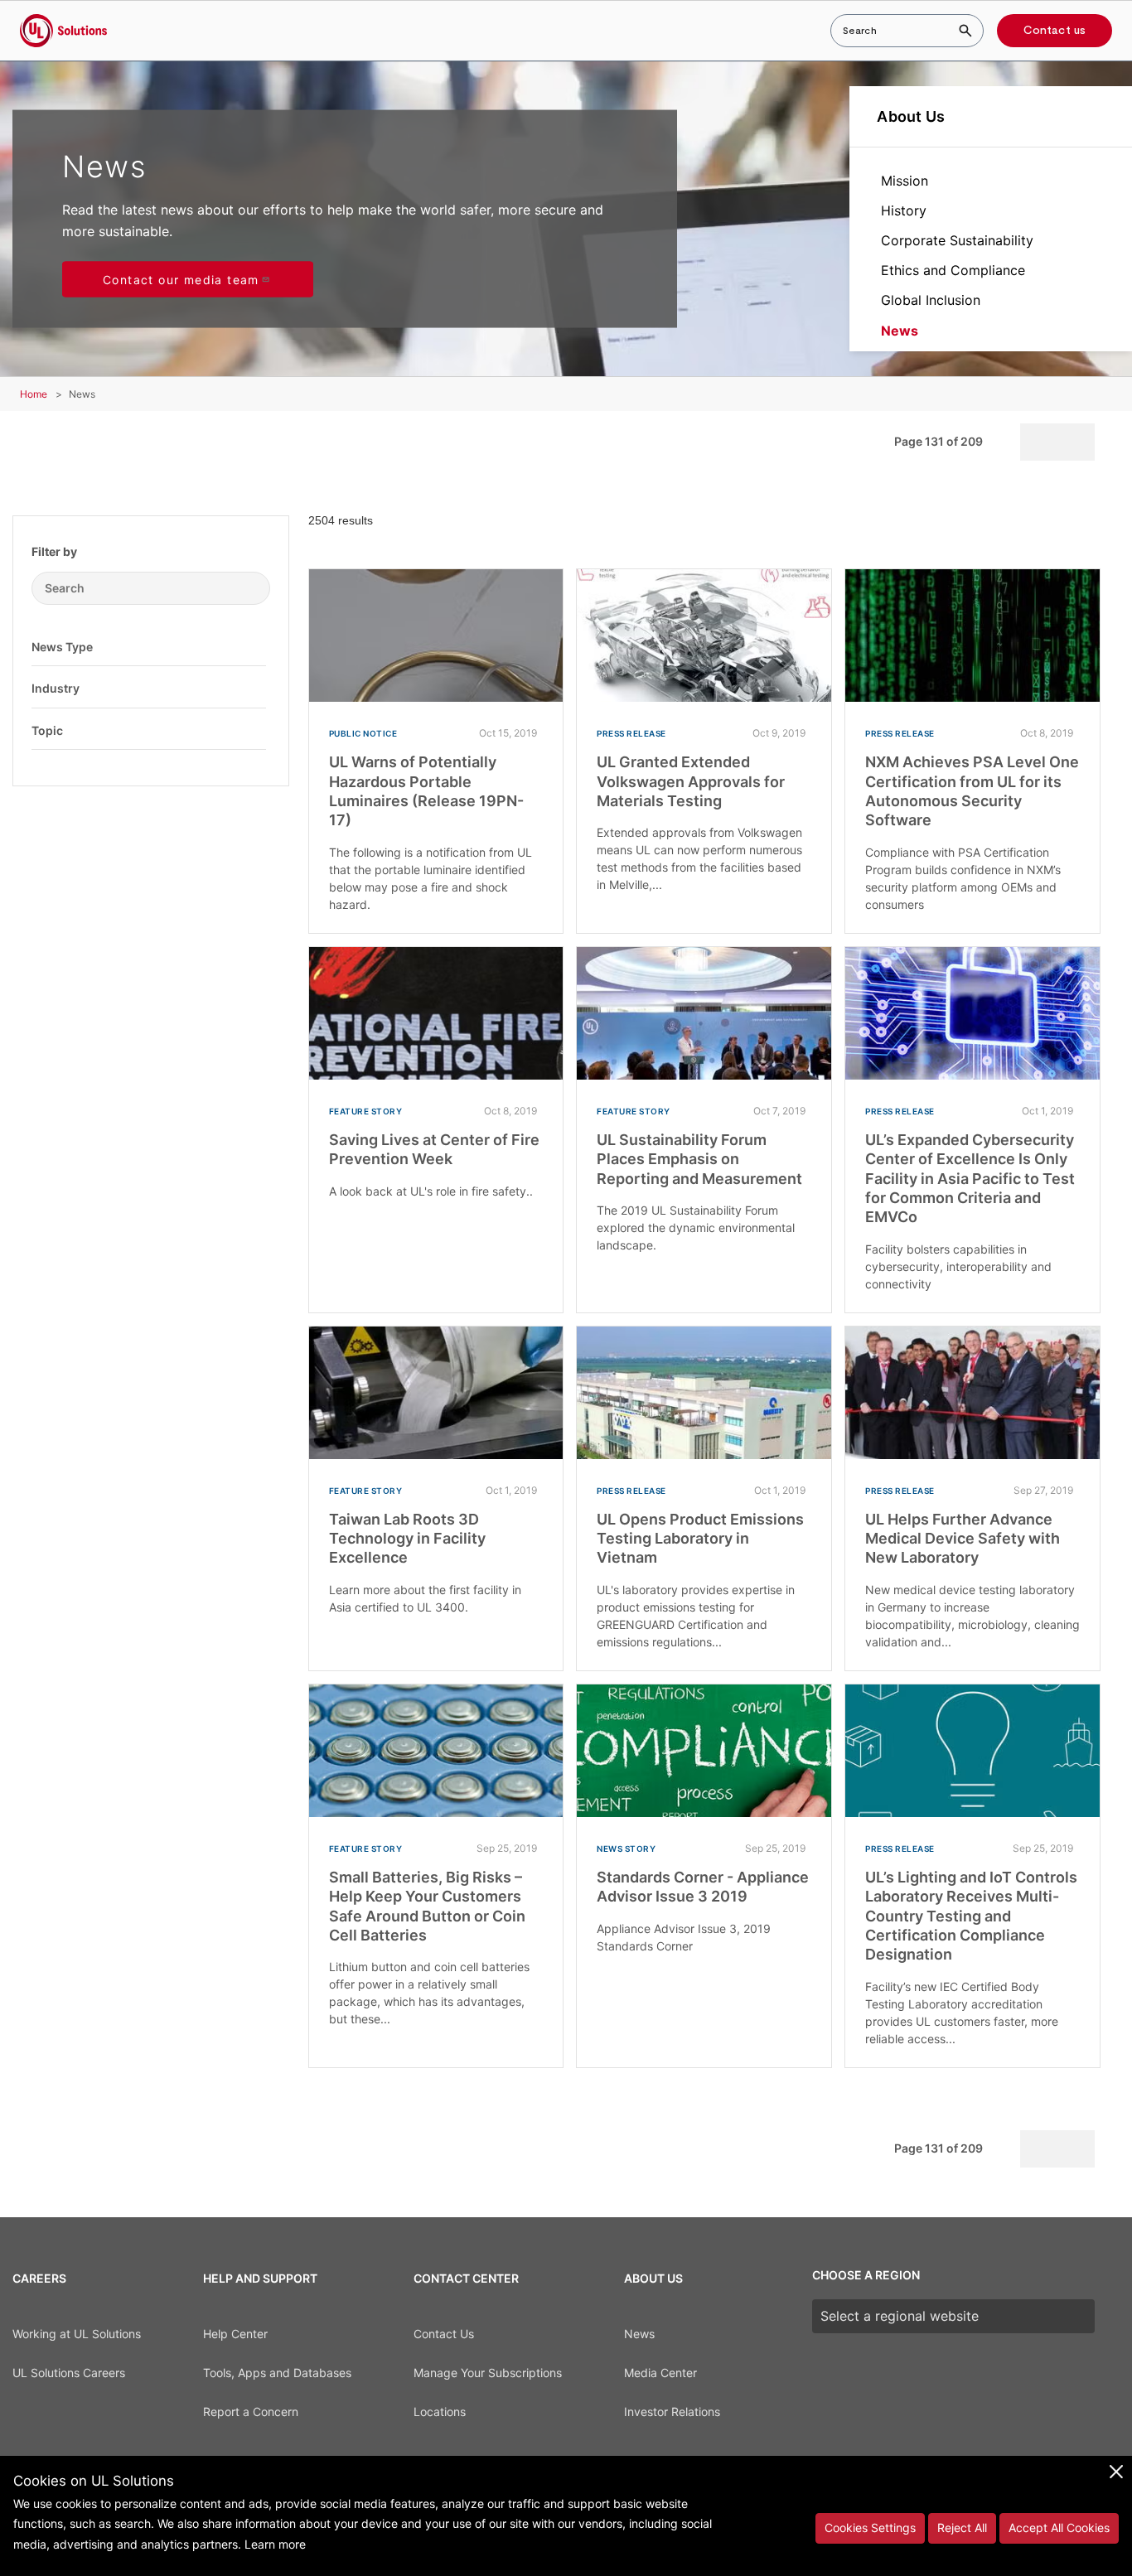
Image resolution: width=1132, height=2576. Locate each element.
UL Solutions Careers (69, 2373)
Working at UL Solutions (77, 2334)
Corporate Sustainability (957, 240)
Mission (905, 181)
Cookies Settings (870, 2528)
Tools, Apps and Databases (277, 2373)
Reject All (962, 2528)
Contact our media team (181, 280)
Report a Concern (251, 2412)
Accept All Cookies (1059, 2528)
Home (34, 394)
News (900, 331)
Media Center (660, 2373)
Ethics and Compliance (953, 270)
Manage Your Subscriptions (488, 2373)
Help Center (235, 2334)
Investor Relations (672, 2412)
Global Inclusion (931, 300)
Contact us (1055, 31)
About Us (911, 116)
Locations (440, 2412)
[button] (254, 646)
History (904, 210)
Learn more (275, 2544)
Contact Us (444, 2334)
